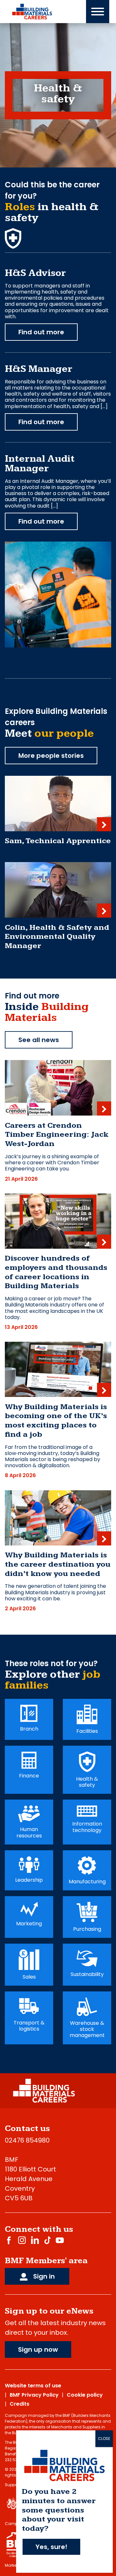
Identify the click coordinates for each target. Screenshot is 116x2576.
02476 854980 (27, 2140)
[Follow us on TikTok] (47, 2240)
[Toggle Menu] (98, 12)
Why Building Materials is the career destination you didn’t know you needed (58, 1564)
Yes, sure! (51, 2547)
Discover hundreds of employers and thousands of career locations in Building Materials (56, 1272)
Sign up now (38, 2349)
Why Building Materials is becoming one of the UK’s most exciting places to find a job (56, 1421)
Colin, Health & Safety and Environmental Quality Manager (57, 937)
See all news (39, 1040)
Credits (19, 2404)
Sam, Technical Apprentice (58, 841)
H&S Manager (39, 369)
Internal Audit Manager (40, 464)
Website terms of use (33, 2386)
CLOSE (104, 2439)
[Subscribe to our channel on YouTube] (60, 2240)
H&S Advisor (35, 273)
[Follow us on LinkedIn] (35, 2240)
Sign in (43, 2276)
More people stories (51, 756)
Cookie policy (85, 2395)
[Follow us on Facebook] (9, 2240)
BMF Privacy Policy (34, 2395)
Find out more (41, 332)
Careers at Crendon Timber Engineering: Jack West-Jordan (57, 1135)
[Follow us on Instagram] (22, 2240)
